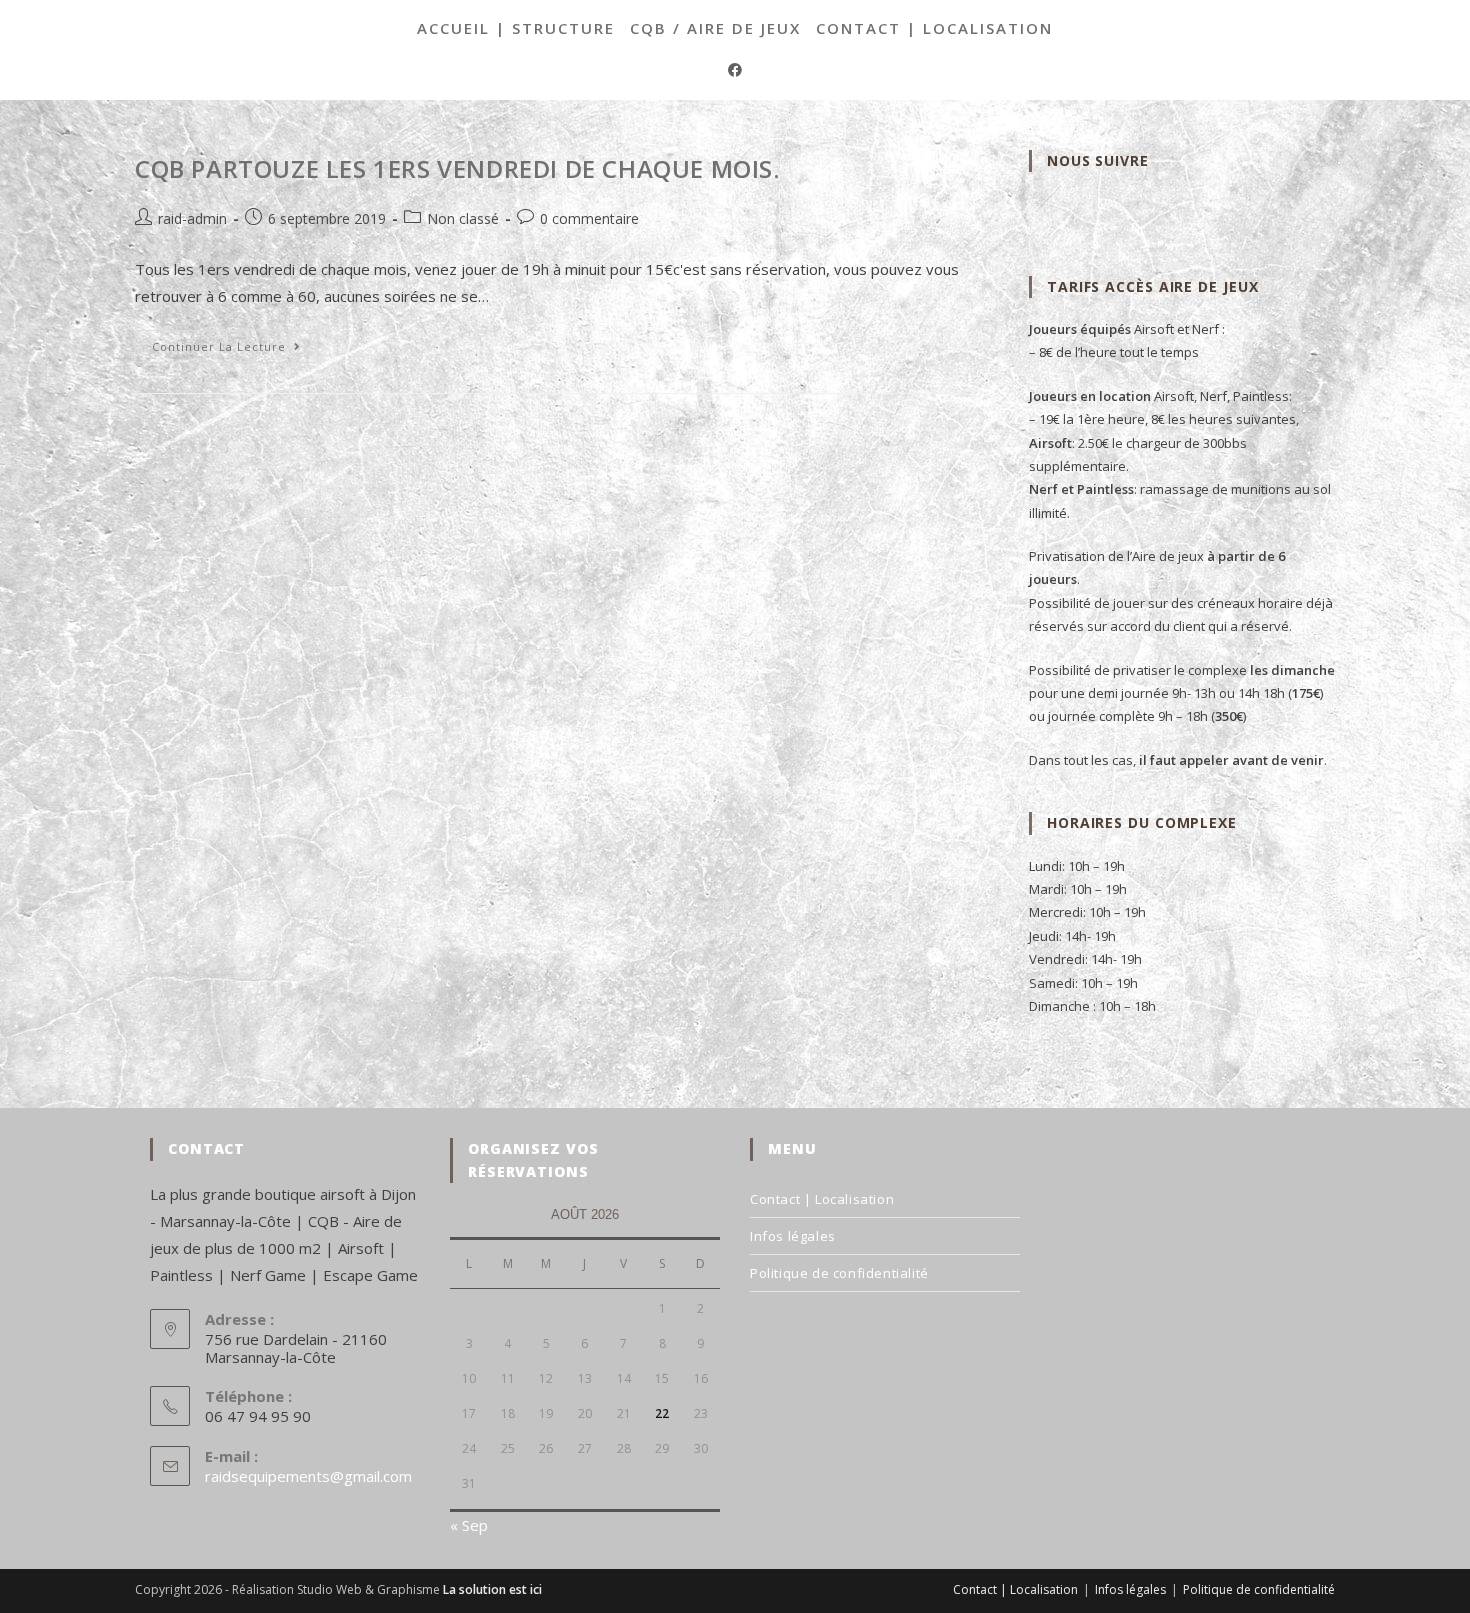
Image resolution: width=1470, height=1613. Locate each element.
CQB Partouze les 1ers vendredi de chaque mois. (457, 168)
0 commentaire (589, 218)
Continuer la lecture (235, 350)
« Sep (469, 1525)
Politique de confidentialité (839, 1273)
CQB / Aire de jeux (715, 28)
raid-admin (192, 218)
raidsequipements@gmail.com (308, 1476)
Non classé (463, 218)
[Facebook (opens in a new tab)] (735, 69)
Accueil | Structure (516, 28)
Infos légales (793, 1236)
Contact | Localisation (934, 28)
